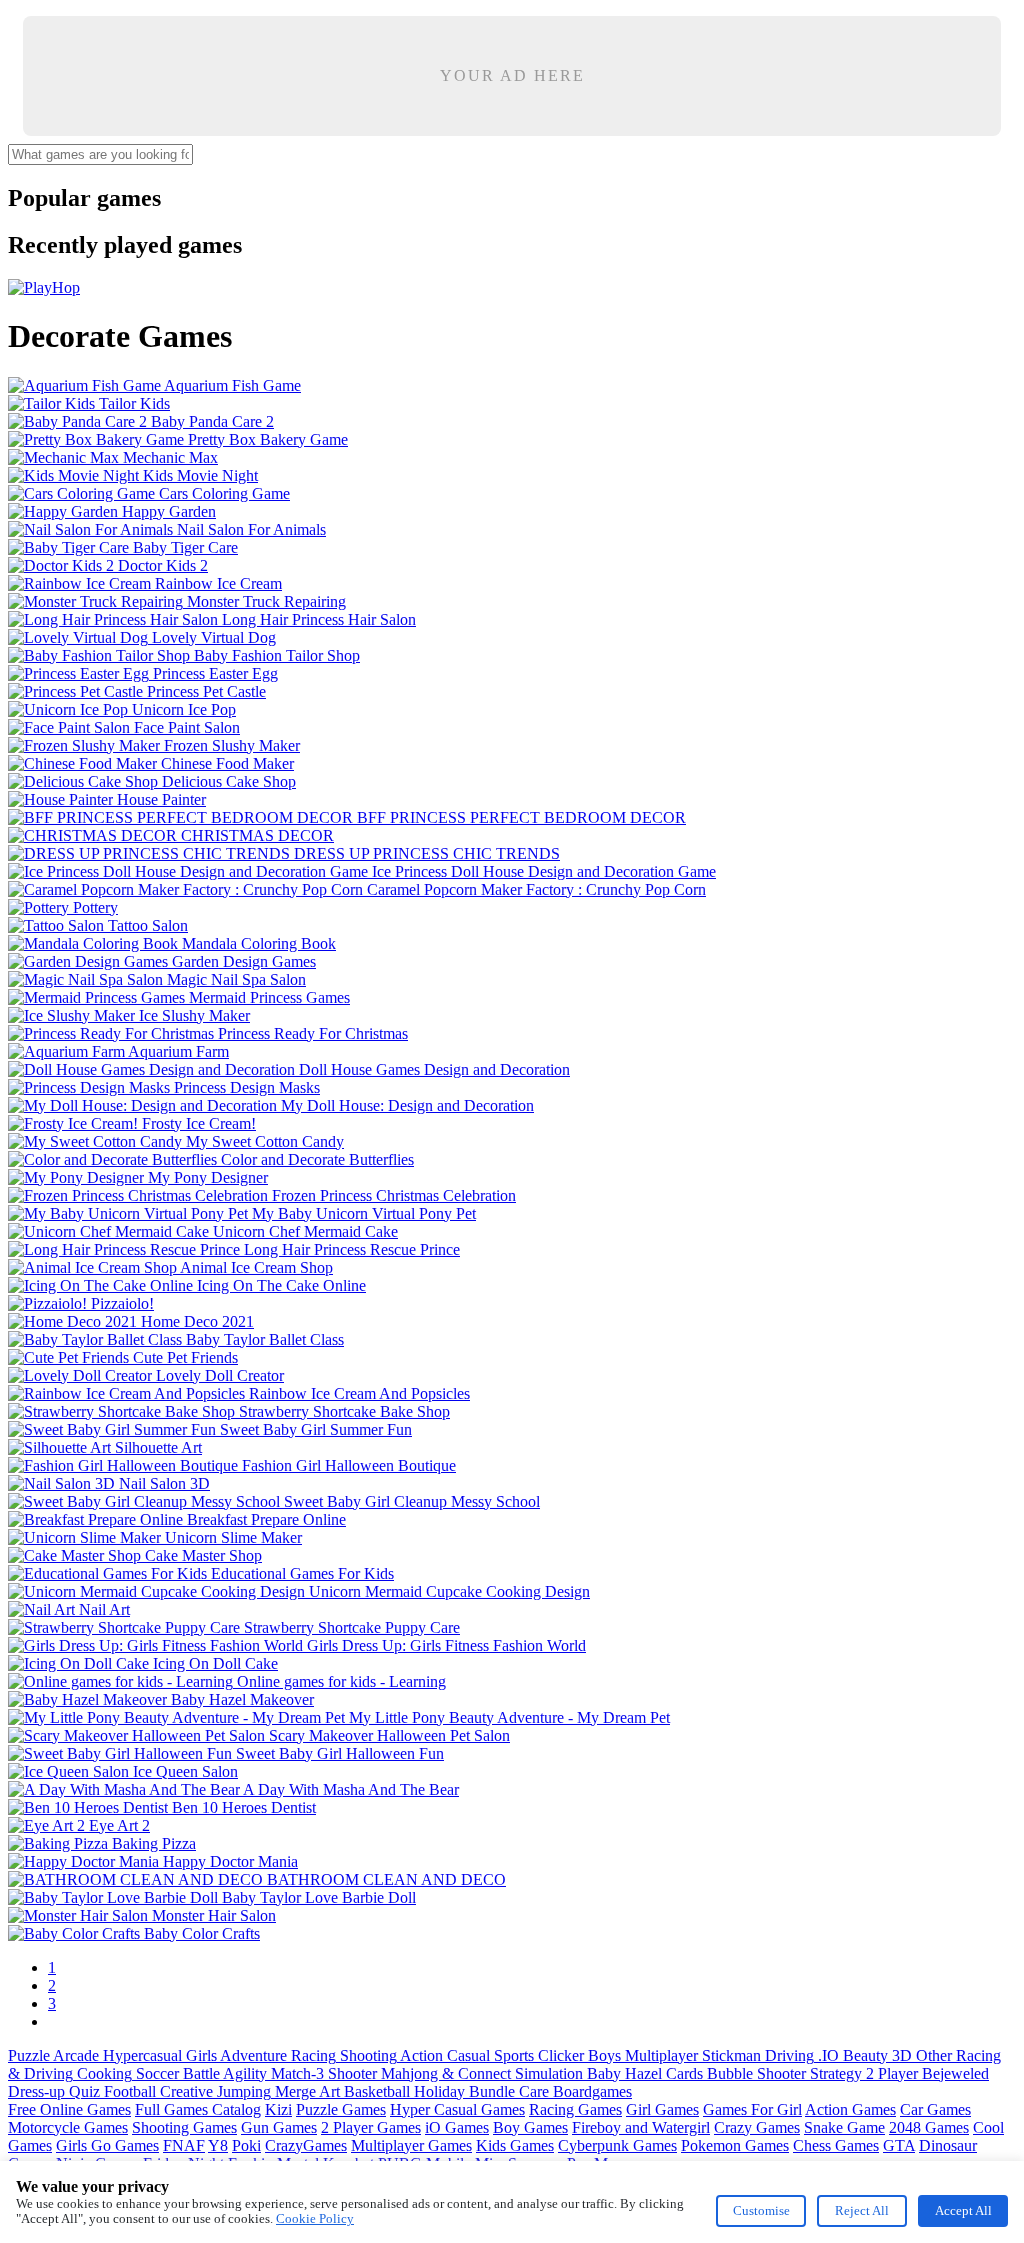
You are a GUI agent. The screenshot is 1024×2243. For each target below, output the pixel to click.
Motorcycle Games (68, 2127)
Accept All (963, 2210)
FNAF (184, 2145)
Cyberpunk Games (617, 2145)
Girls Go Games (107, 2145)
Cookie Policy (315, 2218)
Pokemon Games (735, 2145)
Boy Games (530, 2127)
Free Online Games (69, 2109)
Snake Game (844, 2127)
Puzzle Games (341, 2109)
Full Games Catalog (198, 2109)
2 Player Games (371, 2127)
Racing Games (575, 2109)
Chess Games (836, 2145)
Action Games (850, 2109)
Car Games (935, 2109)
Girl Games (662, 2109)
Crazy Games (757, 2127)
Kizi (278, 2109)
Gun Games (279, 2127)
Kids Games (515, 2145)
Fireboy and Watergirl (641, 2127)
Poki (246, 2145)
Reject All (862, 2210)
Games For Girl (752, 2109)
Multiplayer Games (411, 2145)
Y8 (218, 2145)
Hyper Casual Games (457, 2109)
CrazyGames (306, 2145)
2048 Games (929, 2127)
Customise (761, 2210)
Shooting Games (184, 2127)
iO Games (457, 2127)
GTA (899, 2145)
